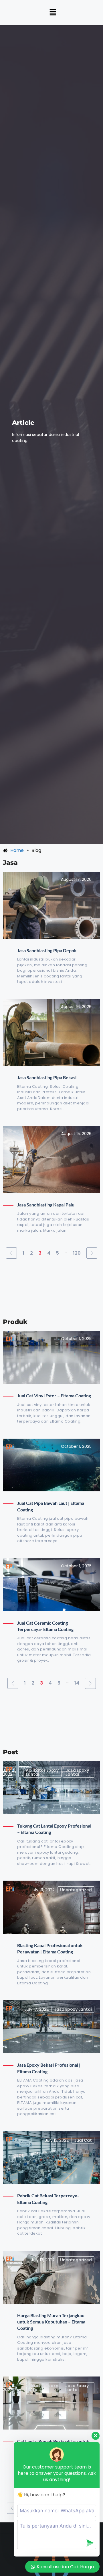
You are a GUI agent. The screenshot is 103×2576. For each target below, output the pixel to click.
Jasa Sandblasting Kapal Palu (46, 1205)
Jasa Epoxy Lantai (77, 1772)
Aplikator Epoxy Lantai (42, 1772)
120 (77, 1253)
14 (77, 1683)
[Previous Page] (11, 1253)
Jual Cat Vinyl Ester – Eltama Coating (54, 1395)
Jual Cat (83, 2140)
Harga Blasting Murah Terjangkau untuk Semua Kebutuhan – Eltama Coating (51, 2322)
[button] (53, 13)
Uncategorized (76, 1890)
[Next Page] (92, 1253)
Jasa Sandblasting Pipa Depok (47, 950)
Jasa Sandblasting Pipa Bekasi (47, 1077)
